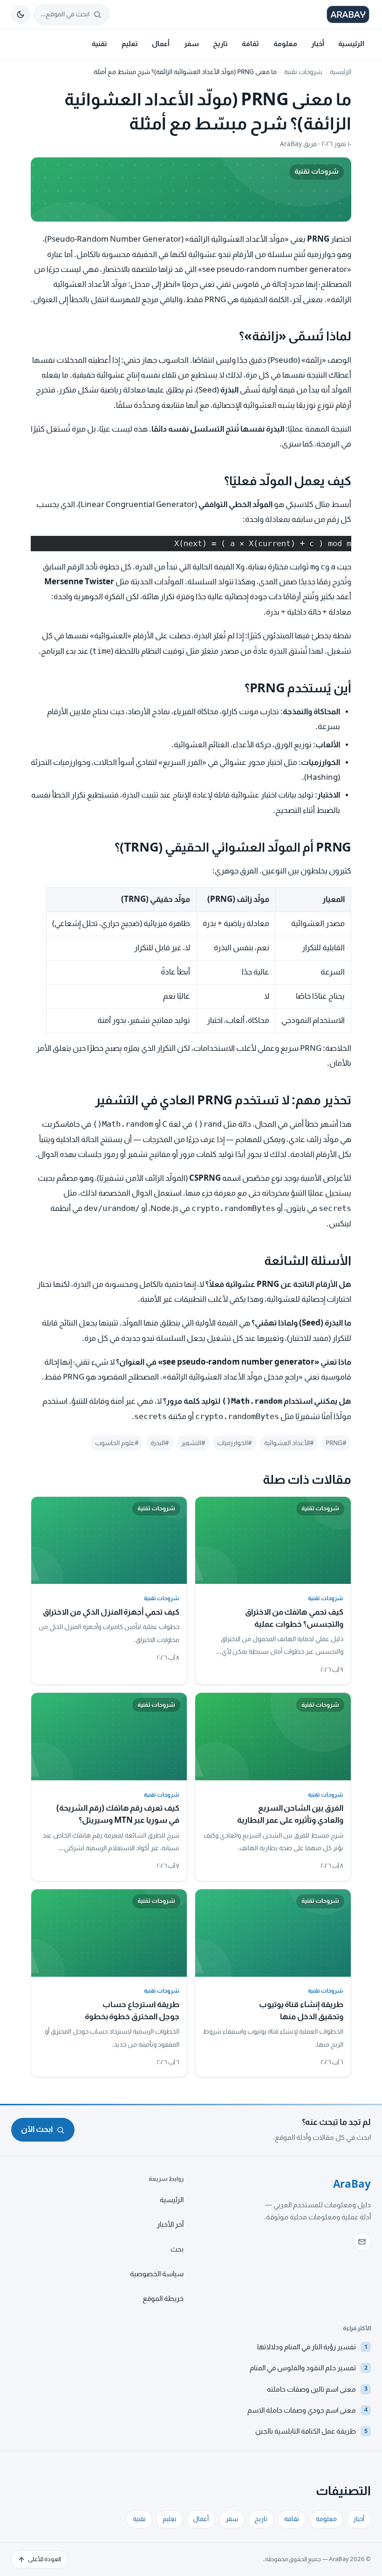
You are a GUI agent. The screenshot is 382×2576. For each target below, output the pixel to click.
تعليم (130, 44)
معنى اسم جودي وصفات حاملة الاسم (307, 2410)
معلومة (285, 44)
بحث (177, 2249)
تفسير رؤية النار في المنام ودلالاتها (312, 2347)
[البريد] (362, 2242)
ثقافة (250, 44)
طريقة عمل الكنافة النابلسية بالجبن (311, 2431)
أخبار (318, 44)
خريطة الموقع (163, 2299)
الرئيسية (351, 44)
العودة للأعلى (44, 2559)
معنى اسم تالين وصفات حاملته (317, 2389)
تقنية (99, 44)
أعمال (161, 44)
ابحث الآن (37, 2129)
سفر (191, 44)
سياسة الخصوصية (157, 2274)
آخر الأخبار (170, 2224)
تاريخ (220, 44)
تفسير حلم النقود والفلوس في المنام (308, 2368)
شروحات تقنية (303, 72)
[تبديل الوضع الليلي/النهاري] (20, 14)
